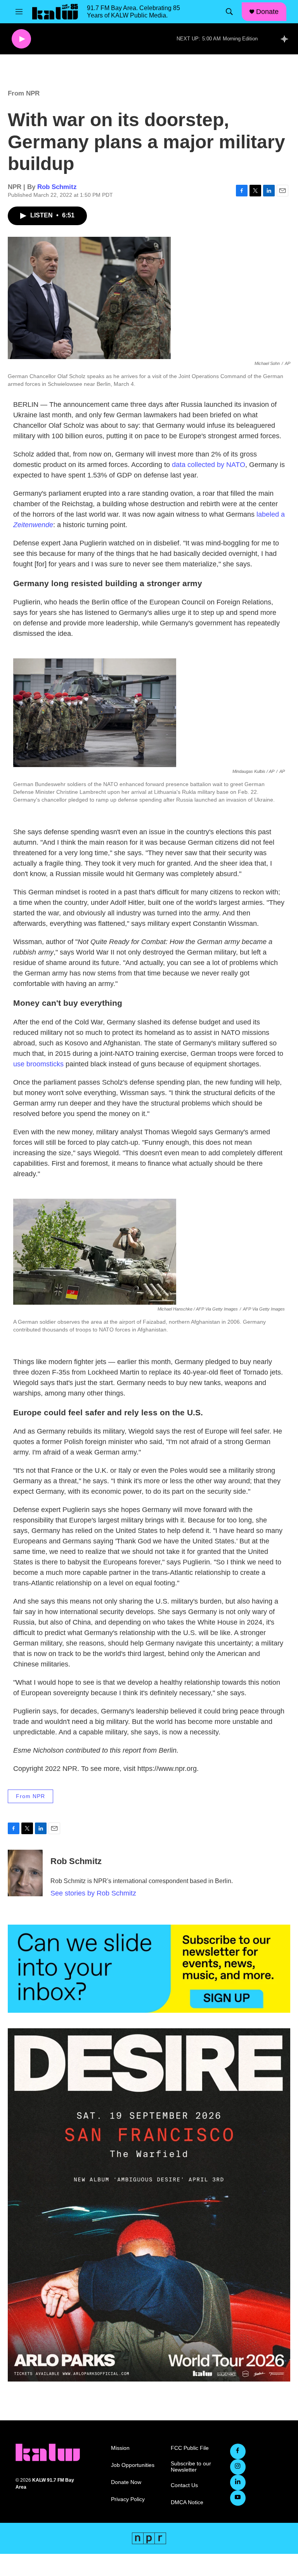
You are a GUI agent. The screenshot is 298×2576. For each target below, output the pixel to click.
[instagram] (238, 2467)
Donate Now (126, 2482)
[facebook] (238, 2451)
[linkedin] (238, 2482)
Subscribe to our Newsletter (191, 2467)
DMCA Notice (187, 2502)
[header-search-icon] (229, 12)
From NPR (24, 93)
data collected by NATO (209, 465)
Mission (120, 2448)
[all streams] (287, 39)
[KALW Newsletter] (149, 1969)
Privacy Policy (128, 2499)
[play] (21, 39)
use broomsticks (38, 1064)
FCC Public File (190, 2448)
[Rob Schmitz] (25, 1873)
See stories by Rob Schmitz (93, 1893)
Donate (267, 12)
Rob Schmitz (57, 187)
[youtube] (238, 2498)
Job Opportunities (133, 2465)
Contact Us (184, 2485)
